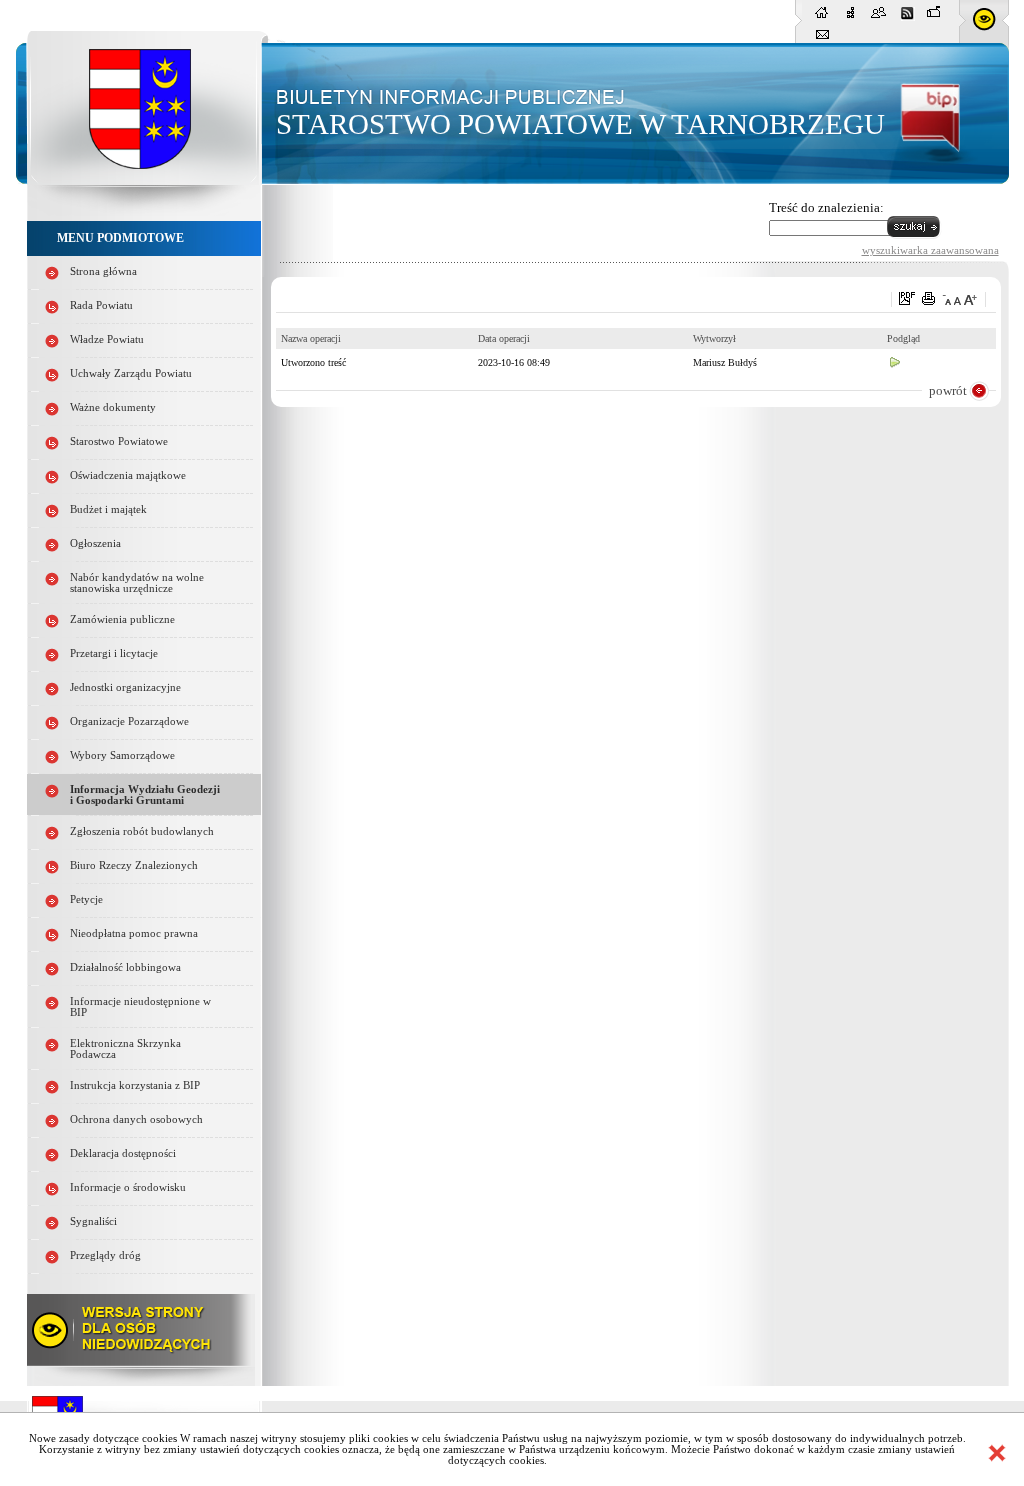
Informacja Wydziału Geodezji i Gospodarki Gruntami (145, 795)
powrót (948, 390)
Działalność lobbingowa (125, 967)
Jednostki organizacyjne (125, 687)
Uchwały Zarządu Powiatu (131, 373)
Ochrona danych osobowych (136, 1119)
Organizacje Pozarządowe (129, 721)
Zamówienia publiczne (122, 619)
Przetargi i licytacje (114, 653)
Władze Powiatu (107, 339)
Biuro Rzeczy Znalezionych (134, 865)
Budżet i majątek (108, 509)
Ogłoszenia (95, 543)
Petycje (86, 899)
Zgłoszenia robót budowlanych (142, 831)
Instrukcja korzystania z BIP (135, 1085)
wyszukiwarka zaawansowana (930, 250)
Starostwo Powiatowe (119, 441)
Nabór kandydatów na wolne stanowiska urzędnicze (137, 583)
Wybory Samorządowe (122, 755)
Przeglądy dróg (105, 1255)
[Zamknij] (997, 1453)
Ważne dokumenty (113, 407)
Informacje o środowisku (128, 1187)
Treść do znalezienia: (826, 207)
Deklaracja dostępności (123, 1153)
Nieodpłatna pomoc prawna (134, 933)
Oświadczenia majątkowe (128, 475)
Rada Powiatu (101, 305)
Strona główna (103, 271)
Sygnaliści (93, 1221)
